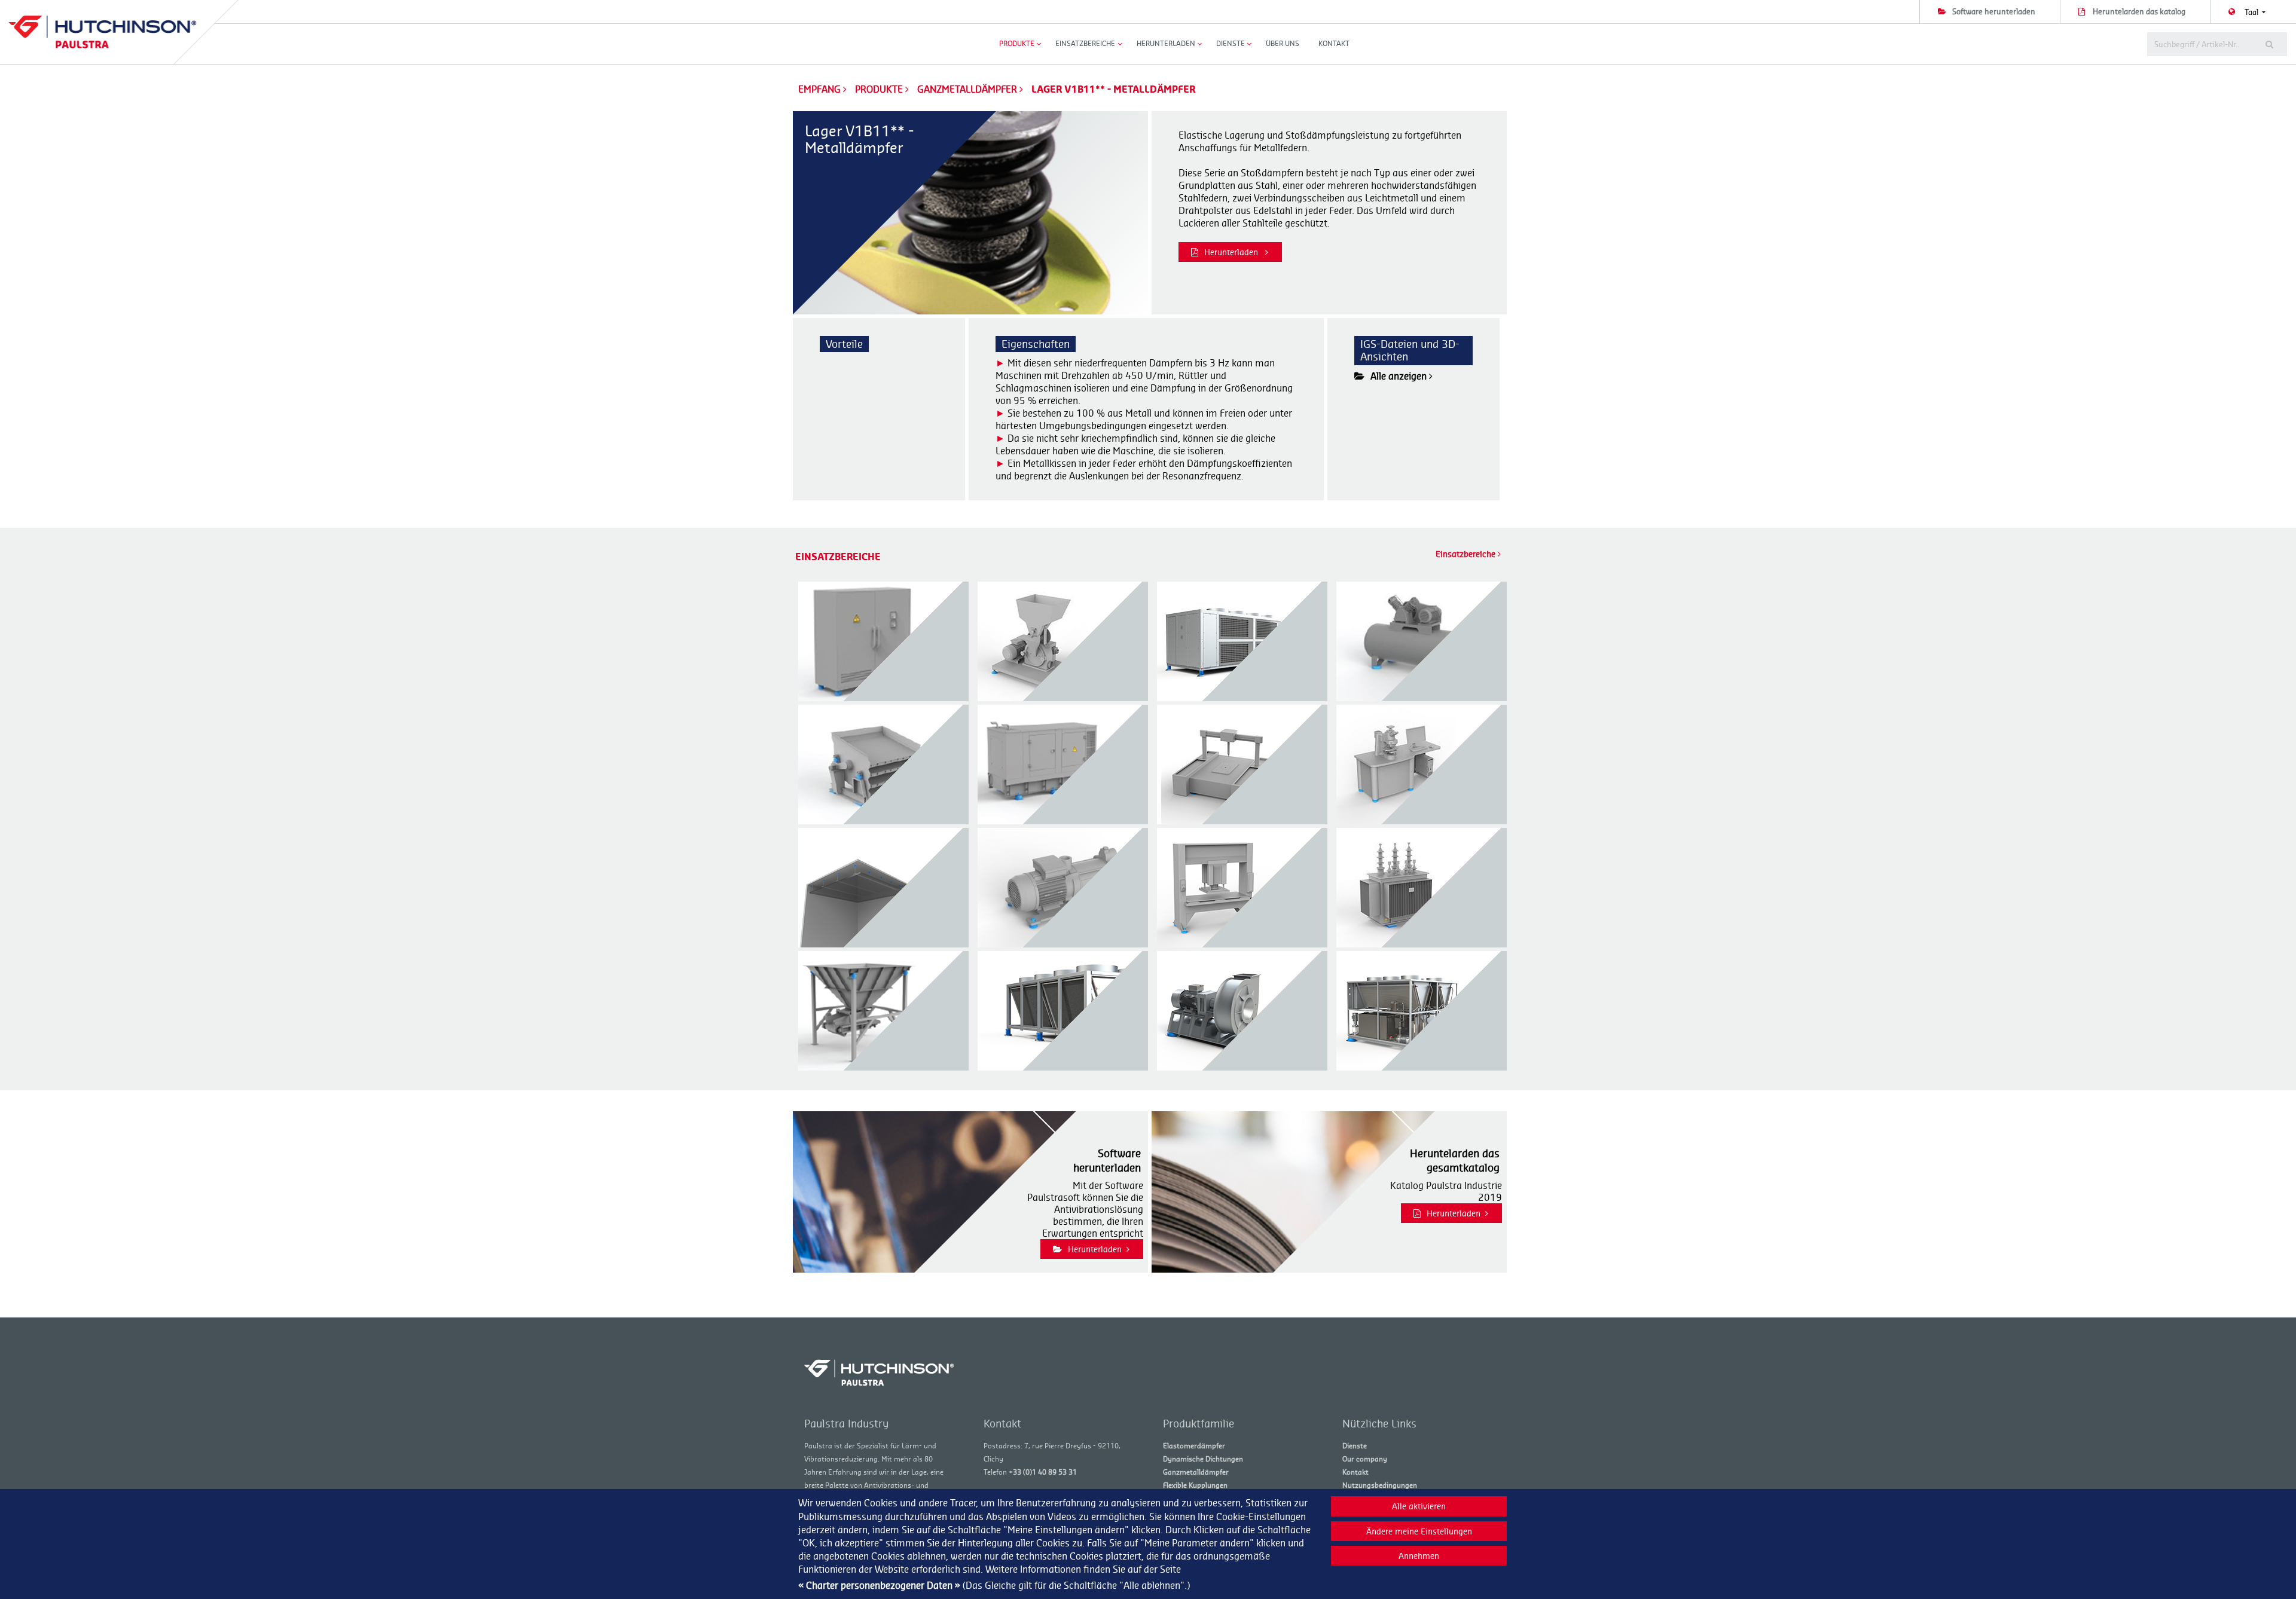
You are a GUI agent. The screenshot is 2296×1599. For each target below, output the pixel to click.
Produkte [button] (1017, 43)
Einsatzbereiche (1467, 554)
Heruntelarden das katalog (2139, 11)
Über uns (1283, 43)
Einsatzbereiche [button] (1085, 43)
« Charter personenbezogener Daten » (879, 1585)
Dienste (1355, 1446)
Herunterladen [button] (1166, 43)
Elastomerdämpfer (1194, 1446)
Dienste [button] (1231, 43)
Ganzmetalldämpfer (968, 89)
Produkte (880, 89)
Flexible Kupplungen (1195, 1485)
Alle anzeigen (1400, 376)
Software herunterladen (1994, 11)
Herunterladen (1232, 252)
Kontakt (1334, 43)
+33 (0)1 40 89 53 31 (1043, 1472)
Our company (1365, 1459)
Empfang (819, 89)
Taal (2252, 12)
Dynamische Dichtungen (1203, 1459)
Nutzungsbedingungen (1380, 1485)
